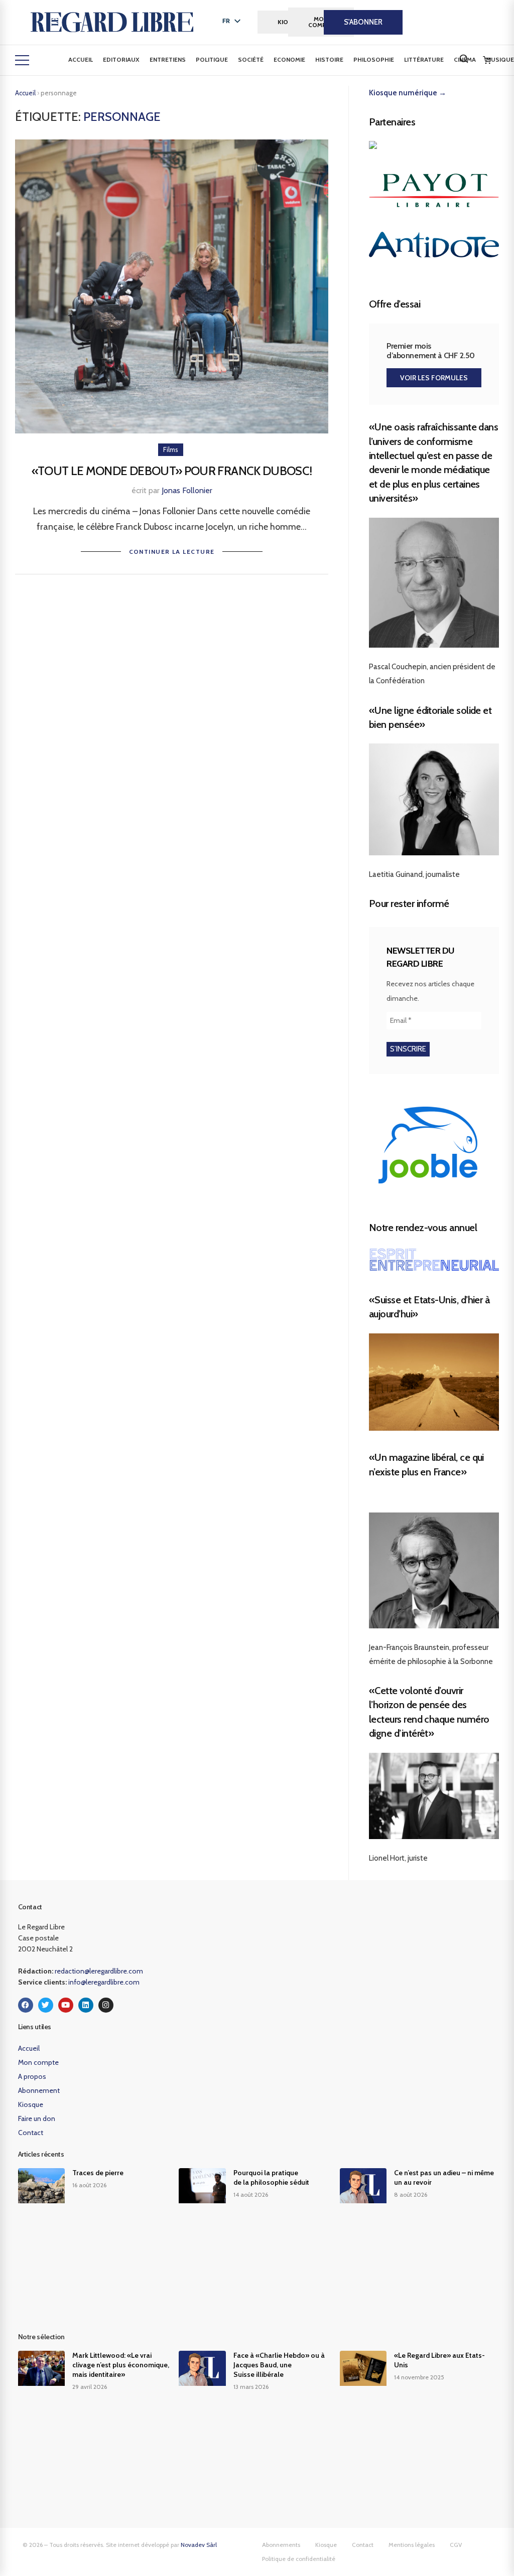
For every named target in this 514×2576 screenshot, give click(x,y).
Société (251, 59)
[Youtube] (66, 2005)
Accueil (81, 59)
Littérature (424, 59)
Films (171, 449)
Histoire (329, 59)
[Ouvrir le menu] (22, 60)
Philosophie (374, 59)
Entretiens (168, 59)
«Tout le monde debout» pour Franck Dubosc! (172, 471)
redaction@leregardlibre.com (99, 1971)
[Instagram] (106, 2005)
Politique (212, 59)
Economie (289, 59)
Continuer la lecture (172, 552)
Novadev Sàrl (199, 2545)
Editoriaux (121, 59)
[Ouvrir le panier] (487, 60)
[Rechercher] (464, 59)
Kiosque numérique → (408, 93)
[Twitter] (46, 2005)
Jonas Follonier (187, 490)
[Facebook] (26, 2005)
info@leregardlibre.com (104, 1982)
